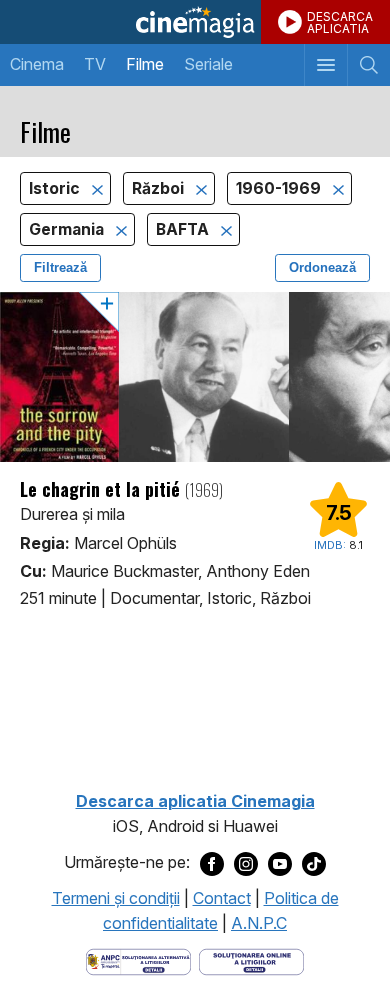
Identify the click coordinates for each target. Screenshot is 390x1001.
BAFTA (184, 229)
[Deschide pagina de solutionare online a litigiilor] (251, 960)
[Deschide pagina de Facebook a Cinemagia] (212, 863)
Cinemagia (195, 22)
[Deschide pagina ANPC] (138, 960)
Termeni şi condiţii (116, 898)
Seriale (208, 64)
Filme (145, 64)
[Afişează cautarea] (368, 65)
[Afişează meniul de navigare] (325, 65)
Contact (222, 898)
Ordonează (322, 267)
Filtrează (60, 267)
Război (160, 188)
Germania (68, 229)
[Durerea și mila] (195, 377)
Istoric (56, 188)
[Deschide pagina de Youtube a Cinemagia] (280, 863)
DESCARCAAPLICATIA (340, 22)
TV (95, 64)
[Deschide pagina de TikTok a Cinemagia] (314, 863)
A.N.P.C (259, 923)
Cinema (37, 64)
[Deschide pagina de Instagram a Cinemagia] (246, 863)
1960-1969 (280, 188)
